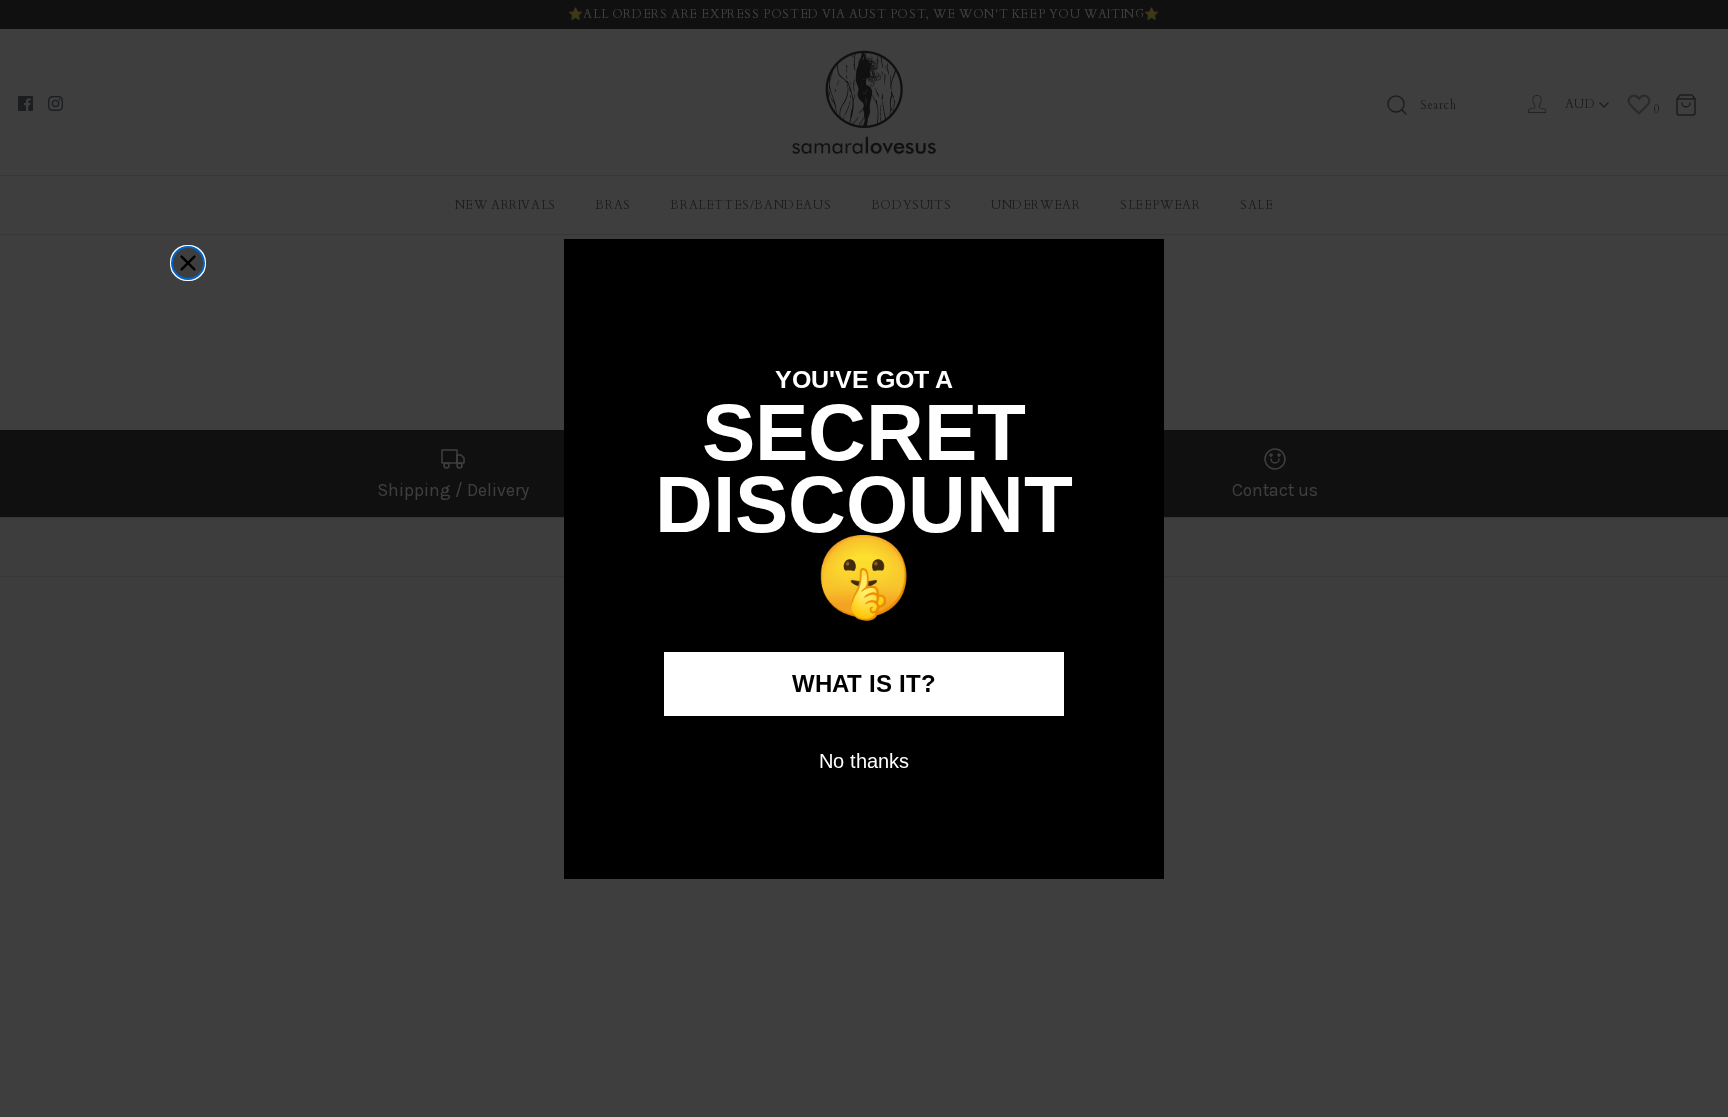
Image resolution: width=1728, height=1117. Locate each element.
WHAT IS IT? (864, 683)
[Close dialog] (188, 263)
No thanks (864, 761)
